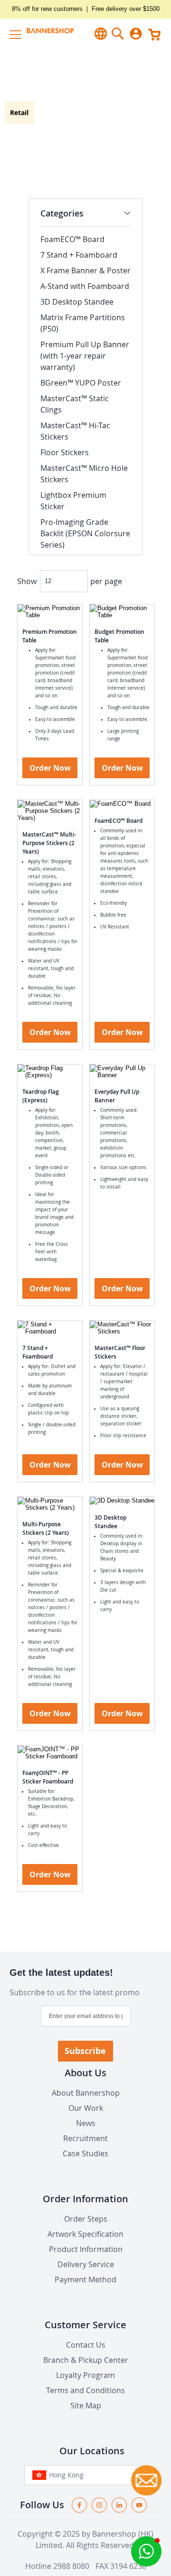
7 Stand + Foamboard (38, 1352)
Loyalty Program (85, 2375)
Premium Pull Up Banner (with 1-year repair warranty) (85, 356)
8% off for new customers (47, 9)
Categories (62, 213)
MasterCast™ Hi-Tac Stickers (75, 431)
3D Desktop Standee (110, 1522)
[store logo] (44, 33)
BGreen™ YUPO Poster (81, 383)
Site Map (86, 2405)
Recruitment (85, 2138)
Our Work (86, 2108)
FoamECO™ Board (119, 821)
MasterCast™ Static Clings (75, 404)
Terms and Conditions (85, 2390)
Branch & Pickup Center (86, 2360)
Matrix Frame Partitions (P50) (83, 323)
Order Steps (86, 2219)
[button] (146, 2551)
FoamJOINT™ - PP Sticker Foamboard (48, 1777)
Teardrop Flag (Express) (41, 1096)
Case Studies (85, 2153)
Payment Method (85, 2279)
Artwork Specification (85, 2234)
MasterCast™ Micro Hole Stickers (84, 474)
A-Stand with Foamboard (85, 286)
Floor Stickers (65, 452)
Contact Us (86, 2345)
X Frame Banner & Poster (85, 270)
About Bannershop (86, 2093)
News (86, 2123)
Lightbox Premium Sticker (73, 501)
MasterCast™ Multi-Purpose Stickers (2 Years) (49, 843)
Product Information (86, 2249)
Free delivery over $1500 (126, 9)
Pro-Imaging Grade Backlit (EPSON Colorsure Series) (85, 533)
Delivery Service (86, 2264)
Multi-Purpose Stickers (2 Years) (46, 1528)
